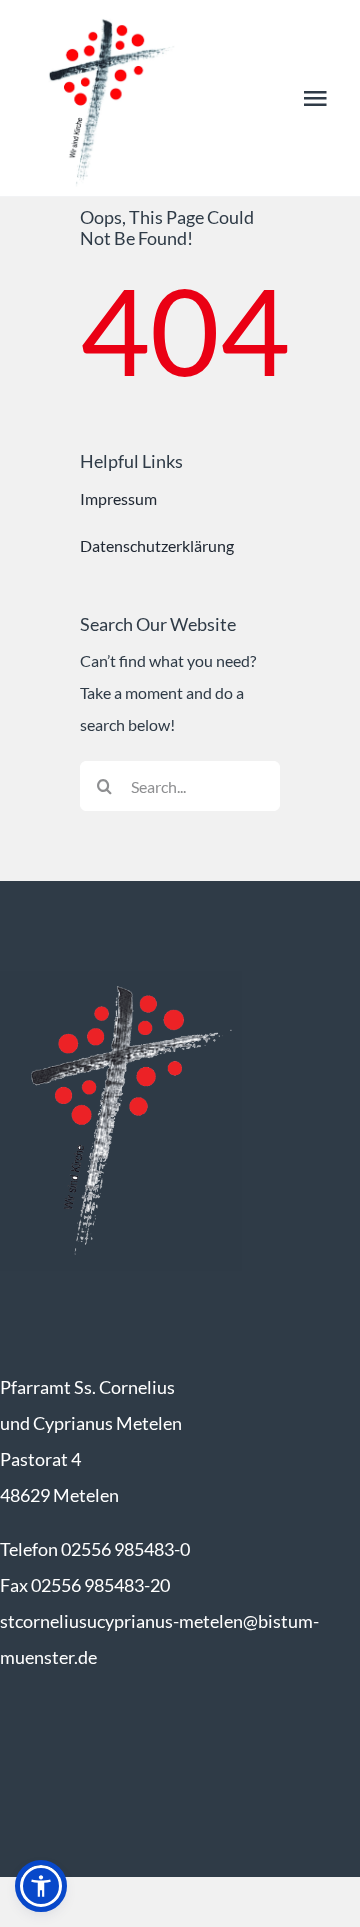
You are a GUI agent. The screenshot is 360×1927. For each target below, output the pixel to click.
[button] (41, 1886)
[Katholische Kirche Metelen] (121, 978)
